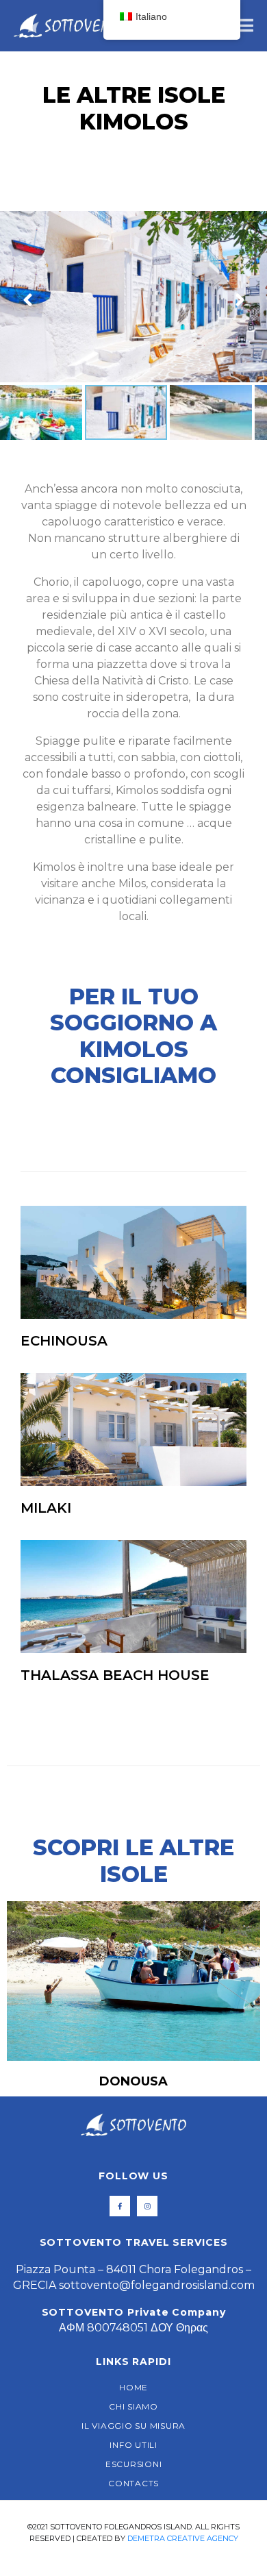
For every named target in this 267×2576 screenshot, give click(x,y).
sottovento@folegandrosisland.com (157, 2285)
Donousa (133, 2081)
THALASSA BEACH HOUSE (115, 1675)
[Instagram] (147, 2206)
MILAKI (46, 1508)
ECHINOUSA (64, 1341)
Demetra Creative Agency (183, 2538)
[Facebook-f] (120, 2206)
